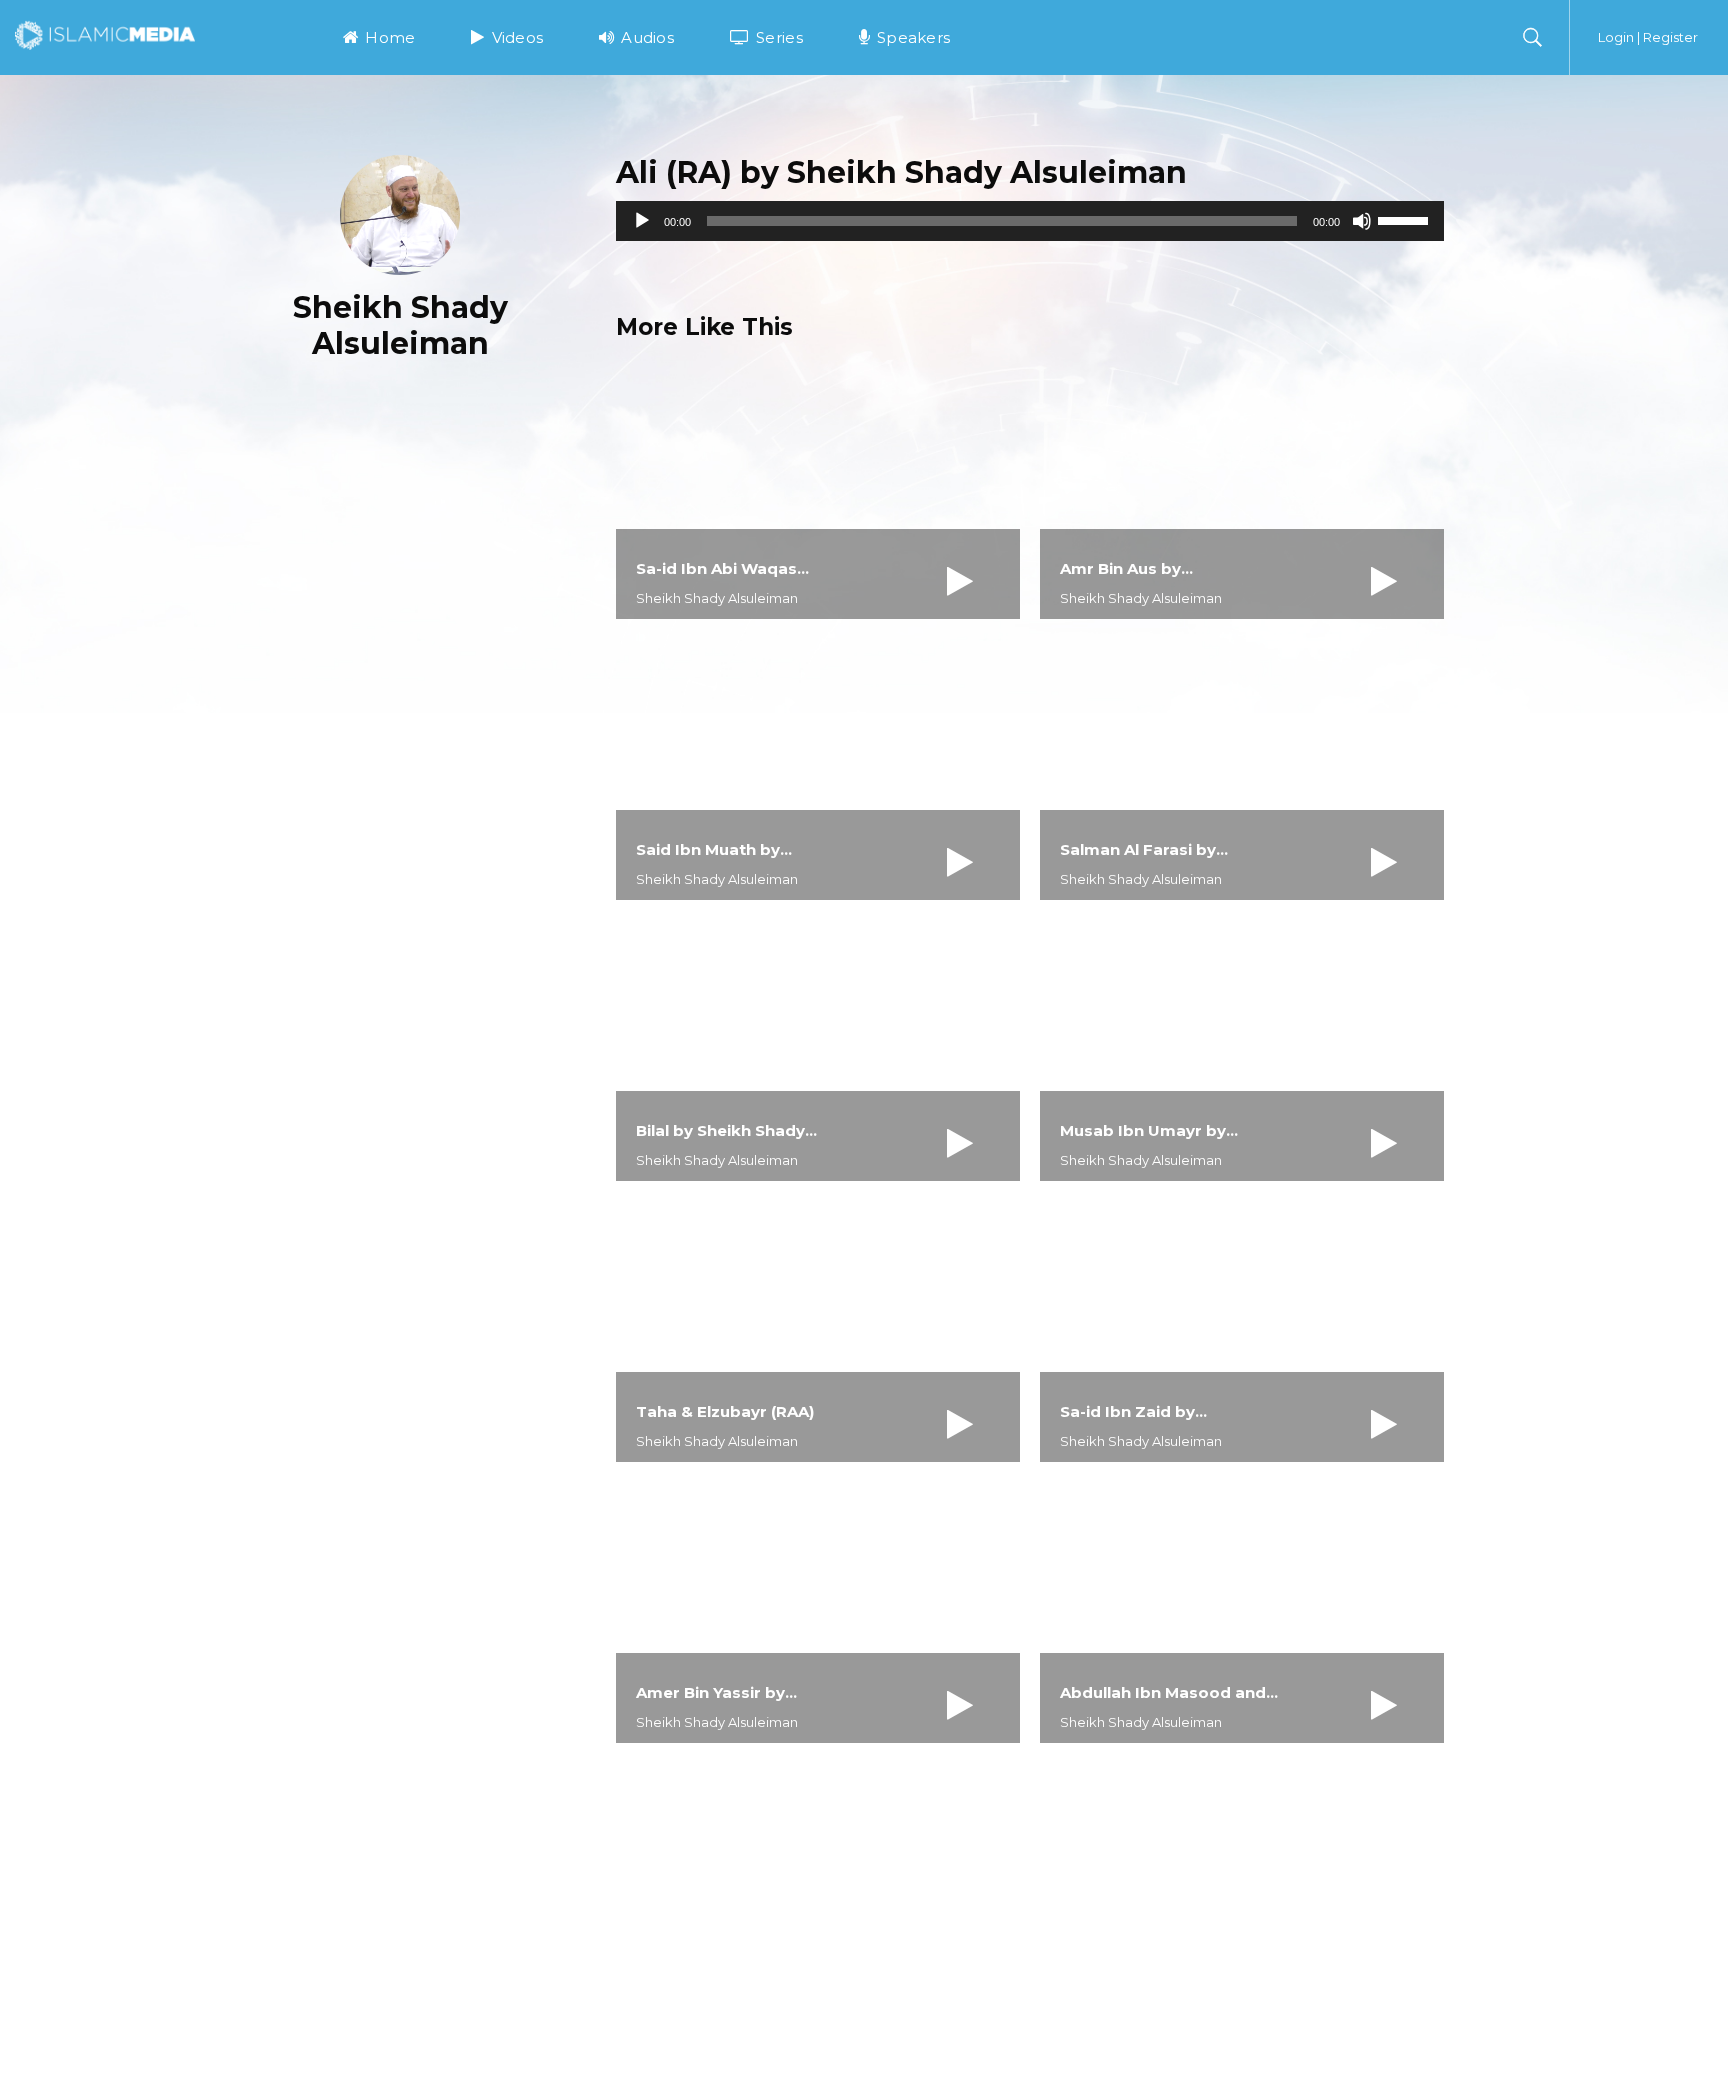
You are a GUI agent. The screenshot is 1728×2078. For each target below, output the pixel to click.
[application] (1030, 221)
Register (1670, 37)
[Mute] (1362, 221)
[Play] (642, 221)
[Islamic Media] (105, 34)
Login (1616, 37)
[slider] (1406, 219)
